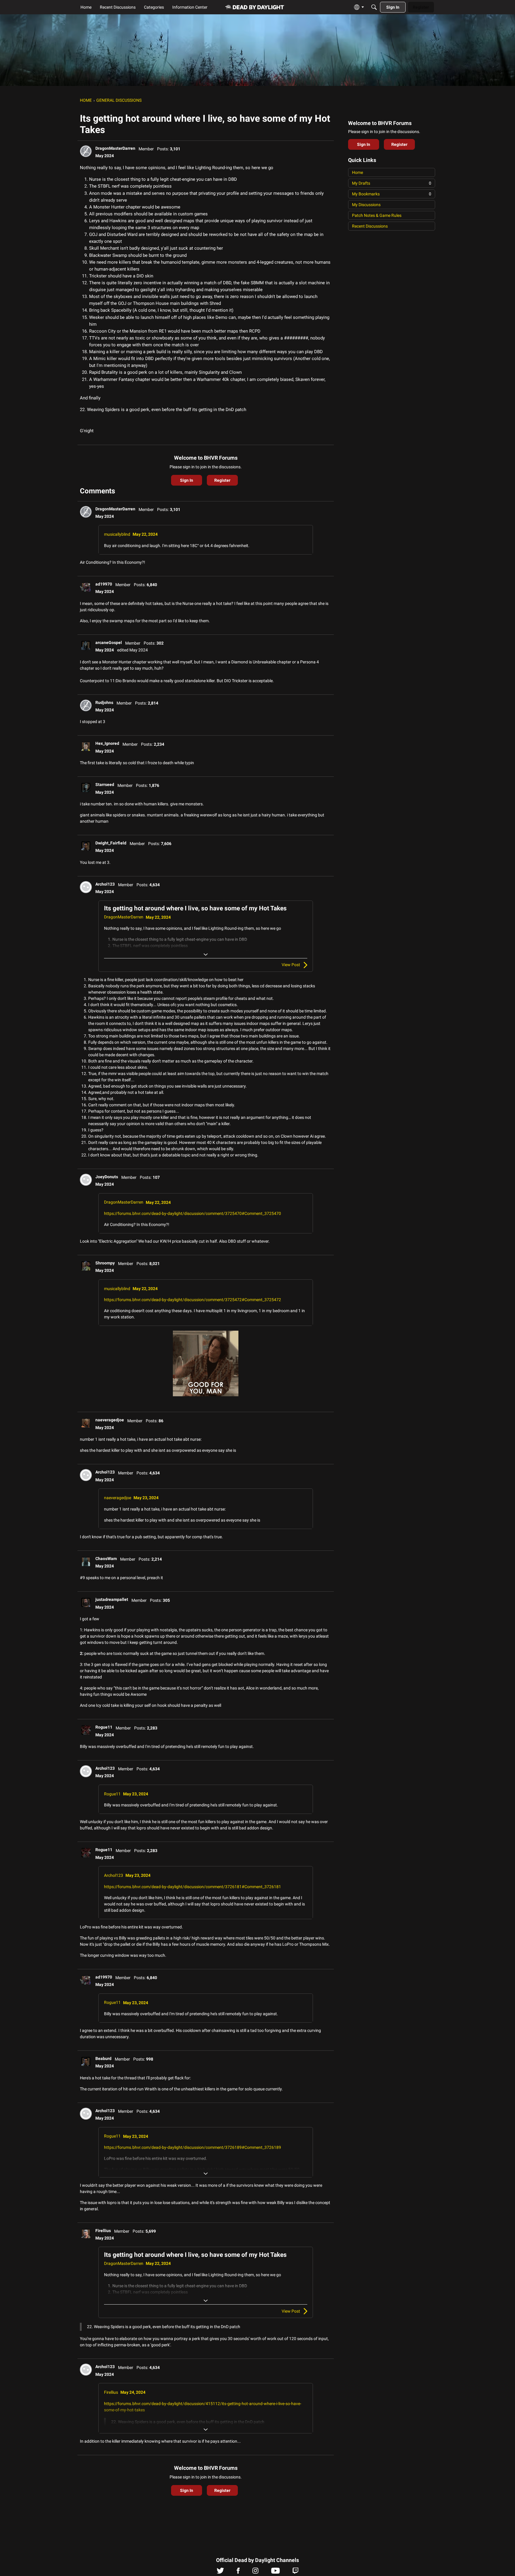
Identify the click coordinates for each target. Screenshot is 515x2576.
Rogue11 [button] (104, 1727)
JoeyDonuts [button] (107, 1177)
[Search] (374, 7)
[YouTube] (276, 2572)
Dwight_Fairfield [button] (111, 843)
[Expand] (206, 955)
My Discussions (366, 205)
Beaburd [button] (103, 2058)
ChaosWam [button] (106, 1559)
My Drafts (392, 183)
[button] (86, 151)
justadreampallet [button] (112, 1599)
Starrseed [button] (105, 784)
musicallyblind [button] (117, 534)
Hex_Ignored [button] (107, 743)
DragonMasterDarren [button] (115, 148)
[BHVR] (255, 7)
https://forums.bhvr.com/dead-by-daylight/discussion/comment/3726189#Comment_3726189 (193, 2147)
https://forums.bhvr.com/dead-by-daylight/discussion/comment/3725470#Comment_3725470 (193, 1213)
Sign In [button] (187, 480)
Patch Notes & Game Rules (377, 215)
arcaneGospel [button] (109, 643)
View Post (291, 965)
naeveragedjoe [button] (110, 1420)
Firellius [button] (103, 2231)
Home (357, 172)
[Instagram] (255, 2572)
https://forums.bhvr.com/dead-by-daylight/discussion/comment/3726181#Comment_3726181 (193, 1887)
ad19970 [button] (104, 584)
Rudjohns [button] (104, 702)
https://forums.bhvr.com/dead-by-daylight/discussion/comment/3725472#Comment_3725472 (193, 1300)
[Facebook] (238, 2572)
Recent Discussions (370, 226)
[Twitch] (295, 2572)
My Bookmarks (392, 194)
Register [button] (222, 480)
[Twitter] (220, 2572)
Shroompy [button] (105, 1263)
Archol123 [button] (105, 884)
